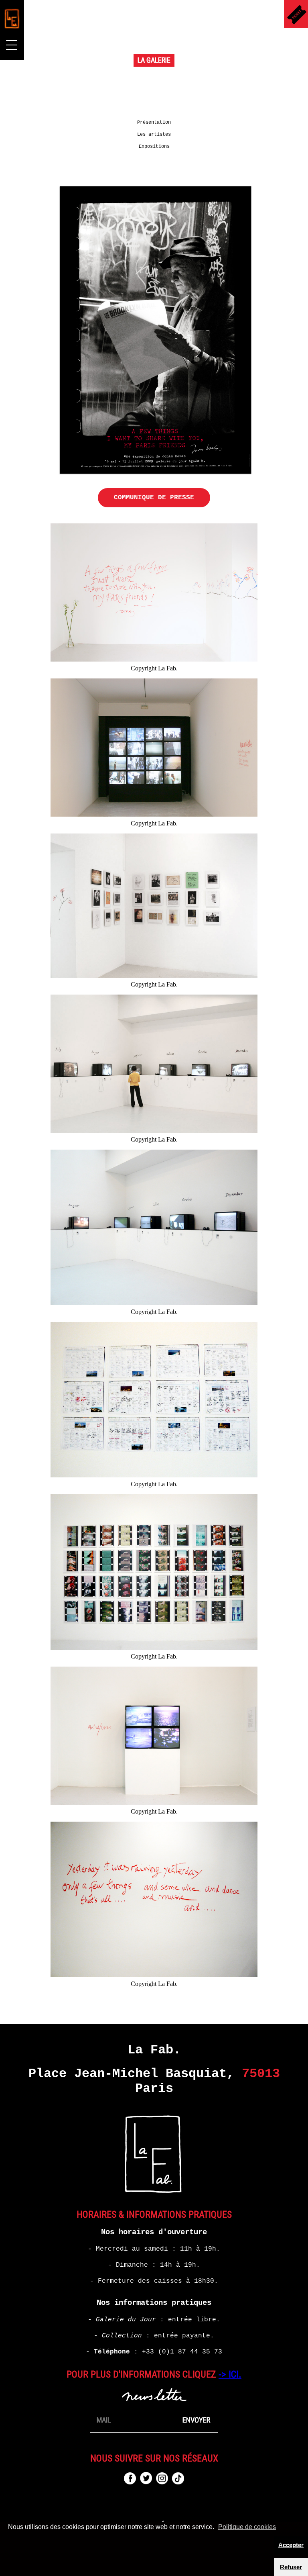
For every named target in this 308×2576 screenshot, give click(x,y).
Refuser (291, 2567)
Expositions (154, 147)
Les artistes (154, 135)
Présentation (154, 123)
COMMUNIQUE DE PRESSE (154, 498)
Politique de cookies (247, 2527)
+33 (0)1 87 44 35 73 (182, 2352)
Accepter (291, 2545)
